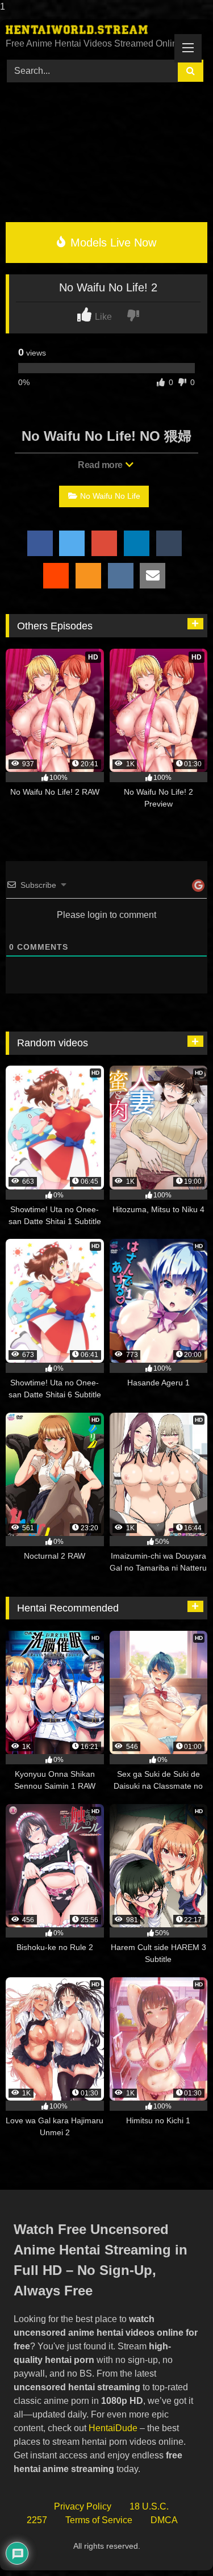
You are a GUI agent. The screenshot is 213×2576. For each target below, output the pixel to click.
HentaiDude (113, 2428)
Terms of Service (99, 2520)
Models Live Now (112, 243)
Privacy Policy (83, 2506)
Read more (101, 465)
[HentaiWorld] (87, 30)
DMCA (164, 2520)
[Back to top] (178, 2544)
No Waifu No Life (110, 496)
